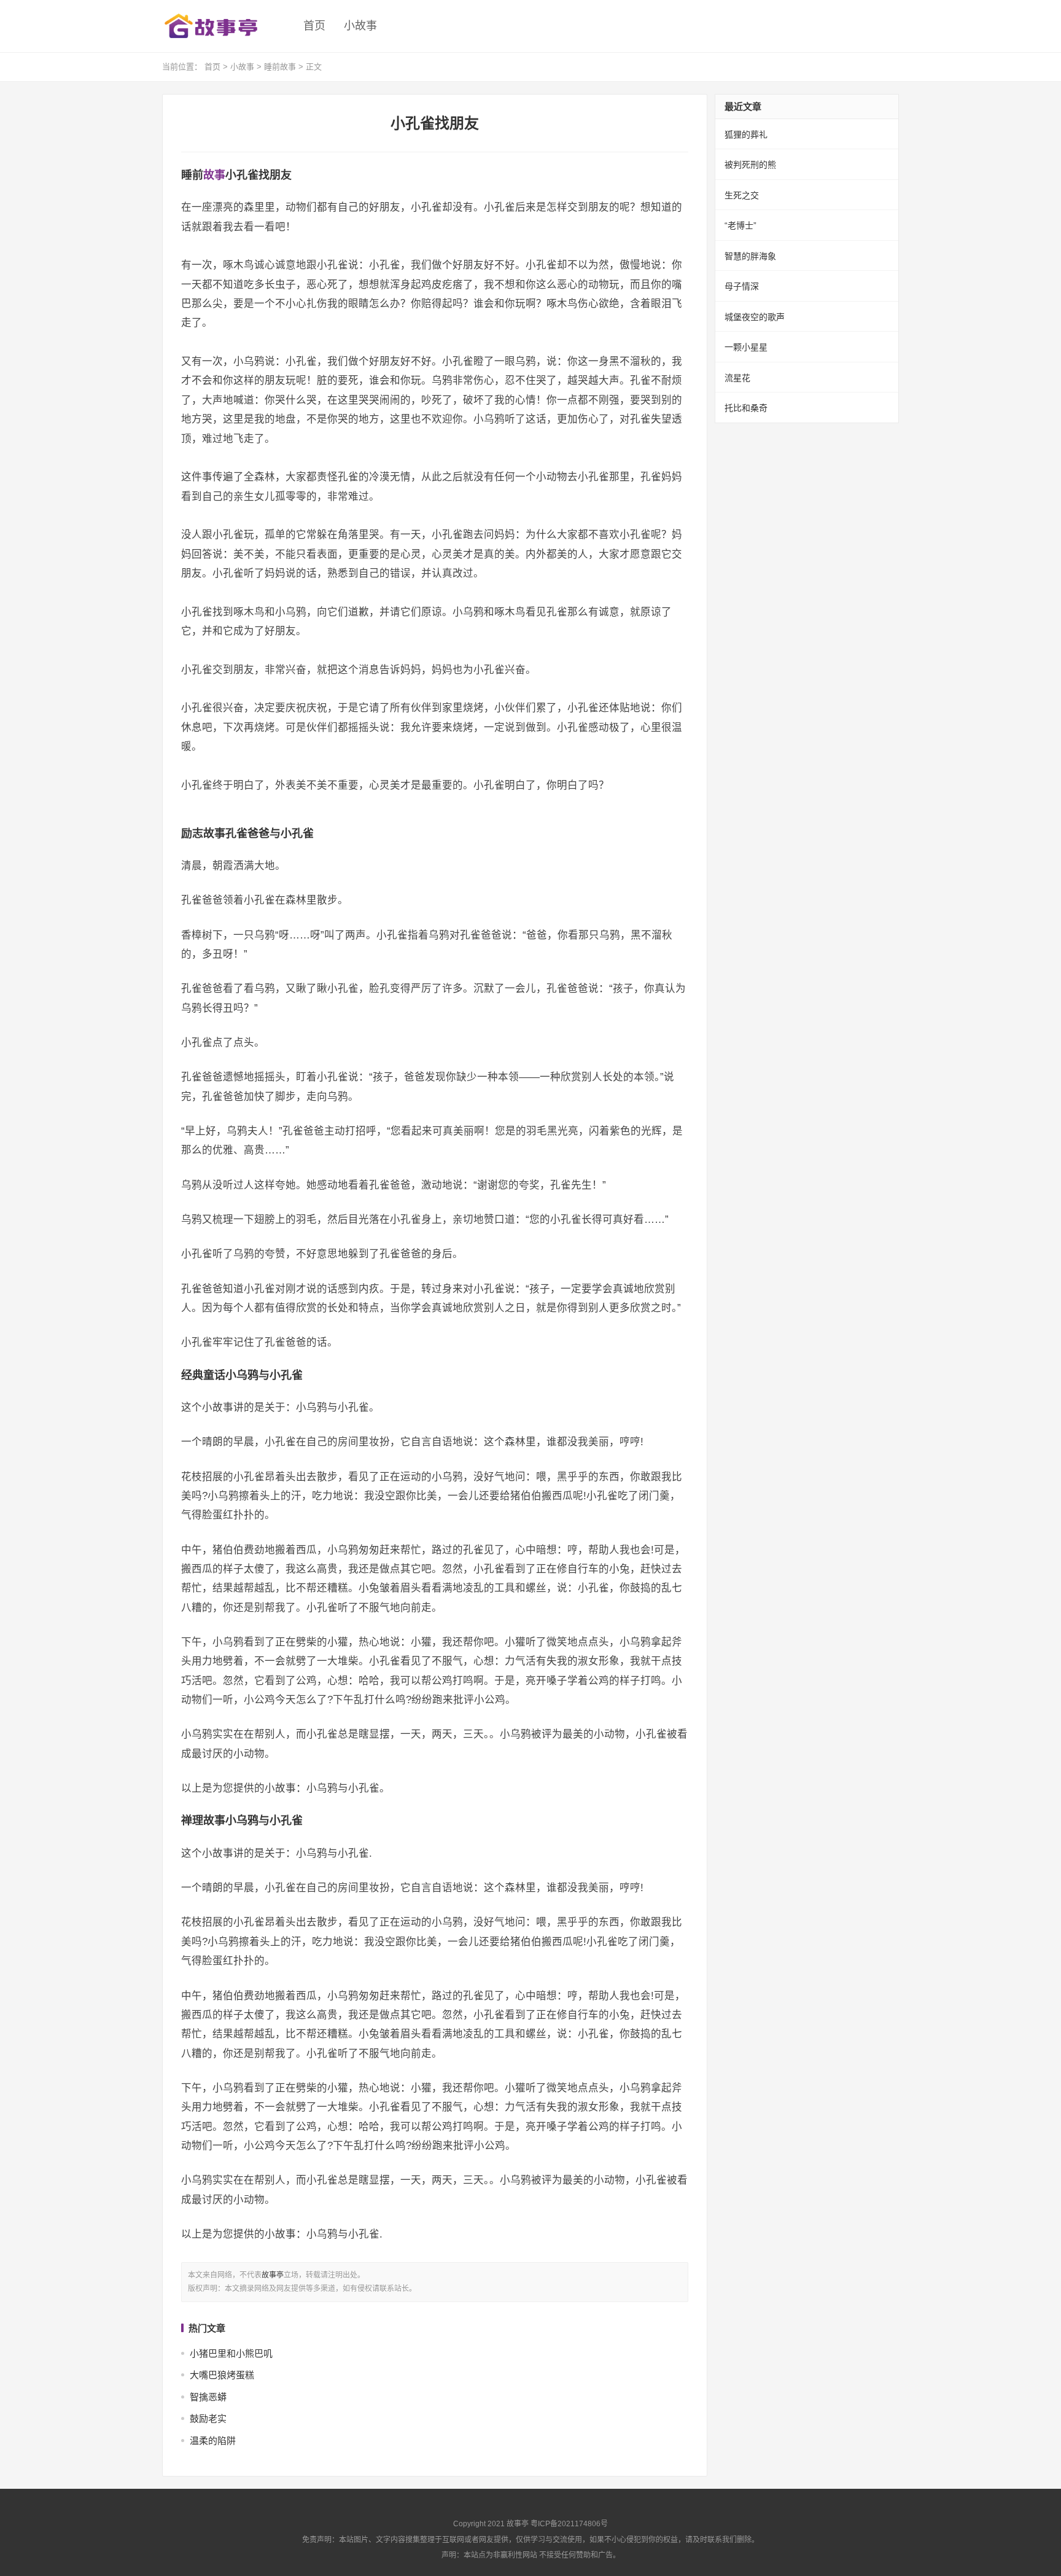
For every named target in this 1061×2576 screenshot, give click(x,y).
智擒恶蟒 (208, 2397)
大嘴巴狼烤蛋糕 (222, 2375)
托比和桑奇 (746, 408)
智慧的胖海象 (750, 256)
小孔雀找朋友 (435, 123)
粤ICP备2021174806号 (569, 2524)
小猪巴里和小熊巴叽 (231, 2353)
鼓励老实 (208, 2418)
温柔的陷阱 (213, 2441)
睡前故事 (280, 67)
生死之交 (742, 195)
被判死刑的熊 (750, 165)
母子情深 (742, 286)
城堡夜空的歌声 (755, 317)
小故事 (360, 26)
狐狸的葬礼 (746, 135)
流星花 (737, 378)
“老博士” (740, 225)
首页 (314, 26)
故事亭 (273, 2275)
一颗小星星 (746, 347)
